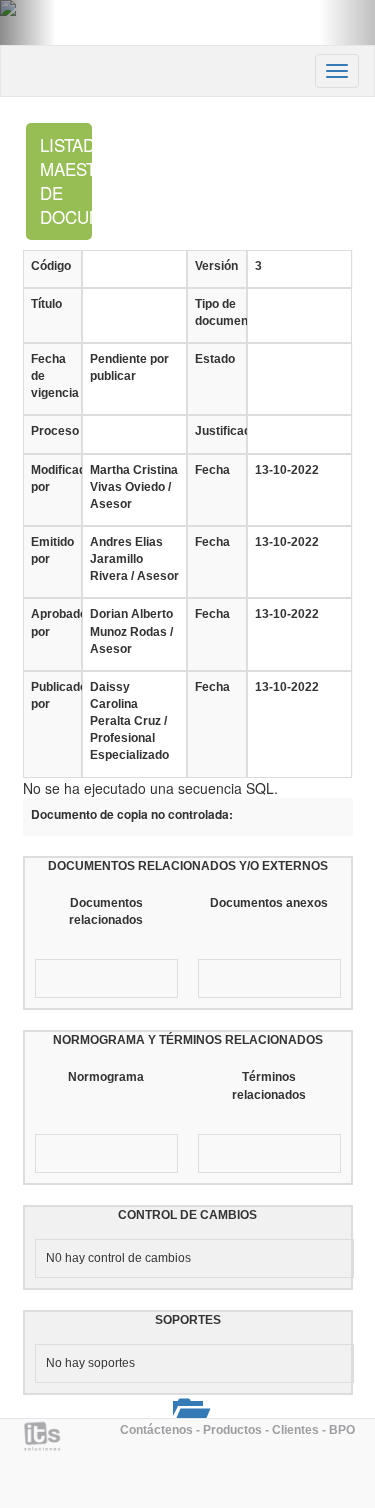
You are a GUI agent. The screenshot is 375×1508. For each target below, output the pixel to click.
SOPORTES (188, 1320)
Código (51, 266)
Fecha (212, 470)
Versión (216, 266)
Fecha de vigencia (52, 376)
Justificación (216, 431)
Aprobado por (52, 622)
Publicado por (52, 695)
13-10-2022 (287, 470)
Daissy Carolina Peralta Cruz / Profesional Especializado (129, 721)
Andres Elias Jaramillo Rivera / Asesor (134, 559)
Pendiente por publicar (129, 367)
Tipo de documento (216, 312)
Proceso (52, 431)
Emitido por (52, 550)
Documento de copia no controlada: (132, 814)
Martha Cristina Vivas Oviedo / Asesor (134, 487)
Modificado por (52, 478)
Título (46, 304)
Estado (215, 359)
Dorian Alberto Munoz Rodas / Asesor (131, 631)
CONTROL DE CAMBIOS (187, 1215)
